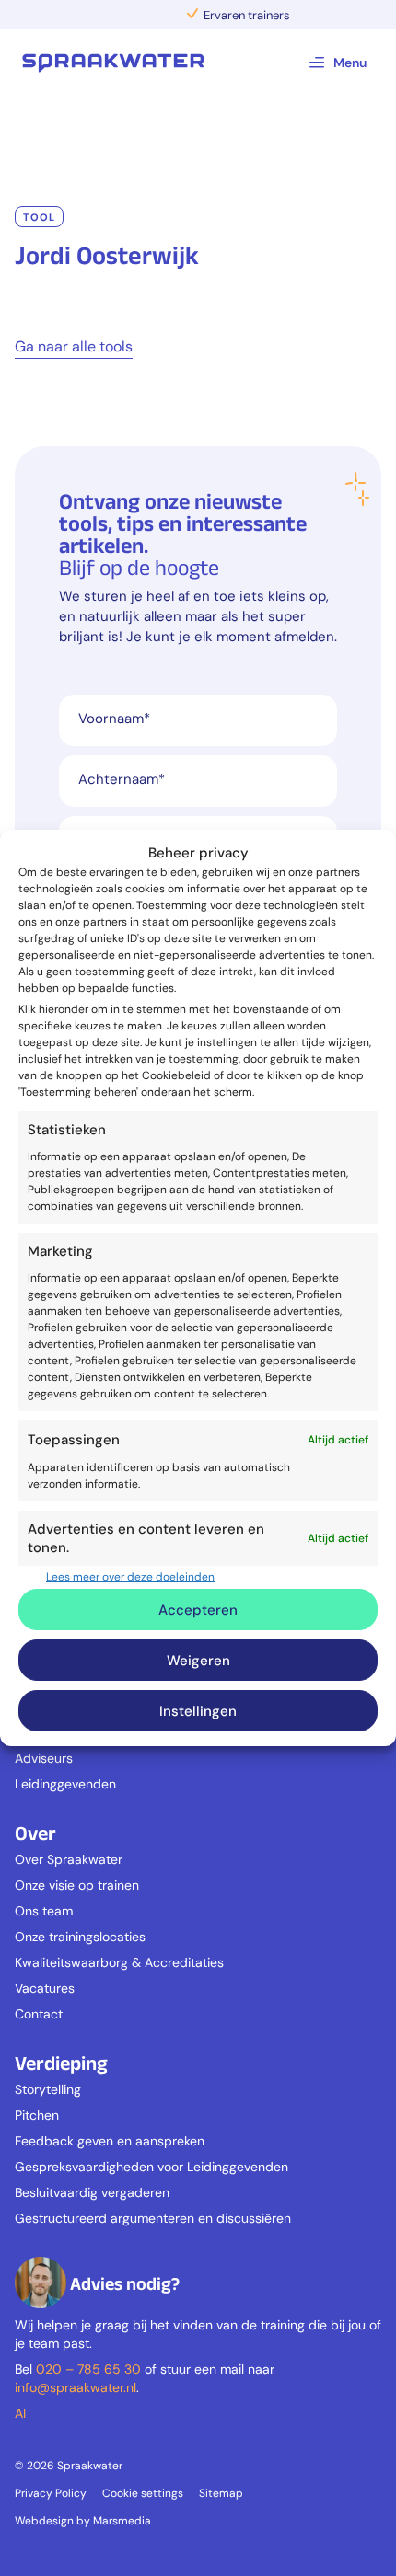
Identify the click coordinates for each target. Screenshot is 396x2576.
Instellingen (198, 1711)
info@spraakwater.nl (76, 2387)
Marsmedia (122, 2521)
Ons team (44, 1911)
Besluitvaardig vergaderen (92, 2192)
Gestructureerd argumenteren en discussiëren (153, 2218)
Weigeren (198, 1661)
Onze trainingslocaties (80, 1937)
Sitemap (221, 2493)
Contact (39, 2014)
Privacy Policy (51, 2493)
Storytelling (48, 2089)
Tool (39, 217)
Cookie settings (143, 2493)
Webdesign (44, 2521)
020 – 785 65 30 (88, 2369)
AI (20, 2413)
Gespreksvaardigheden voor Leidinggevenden (151, 2167)
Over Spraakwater (69, 1859)
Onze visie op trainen (77, 1885)
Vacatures (45, 1988)
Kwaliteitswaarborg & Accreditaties (119, 1962)
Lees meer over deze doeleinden (130, 1577)
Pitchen (37, 2115)
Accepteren (198, 1610)
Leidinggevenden (65, 1784)
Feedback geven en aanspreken (110, 2141)
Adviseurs (44, 1758)
